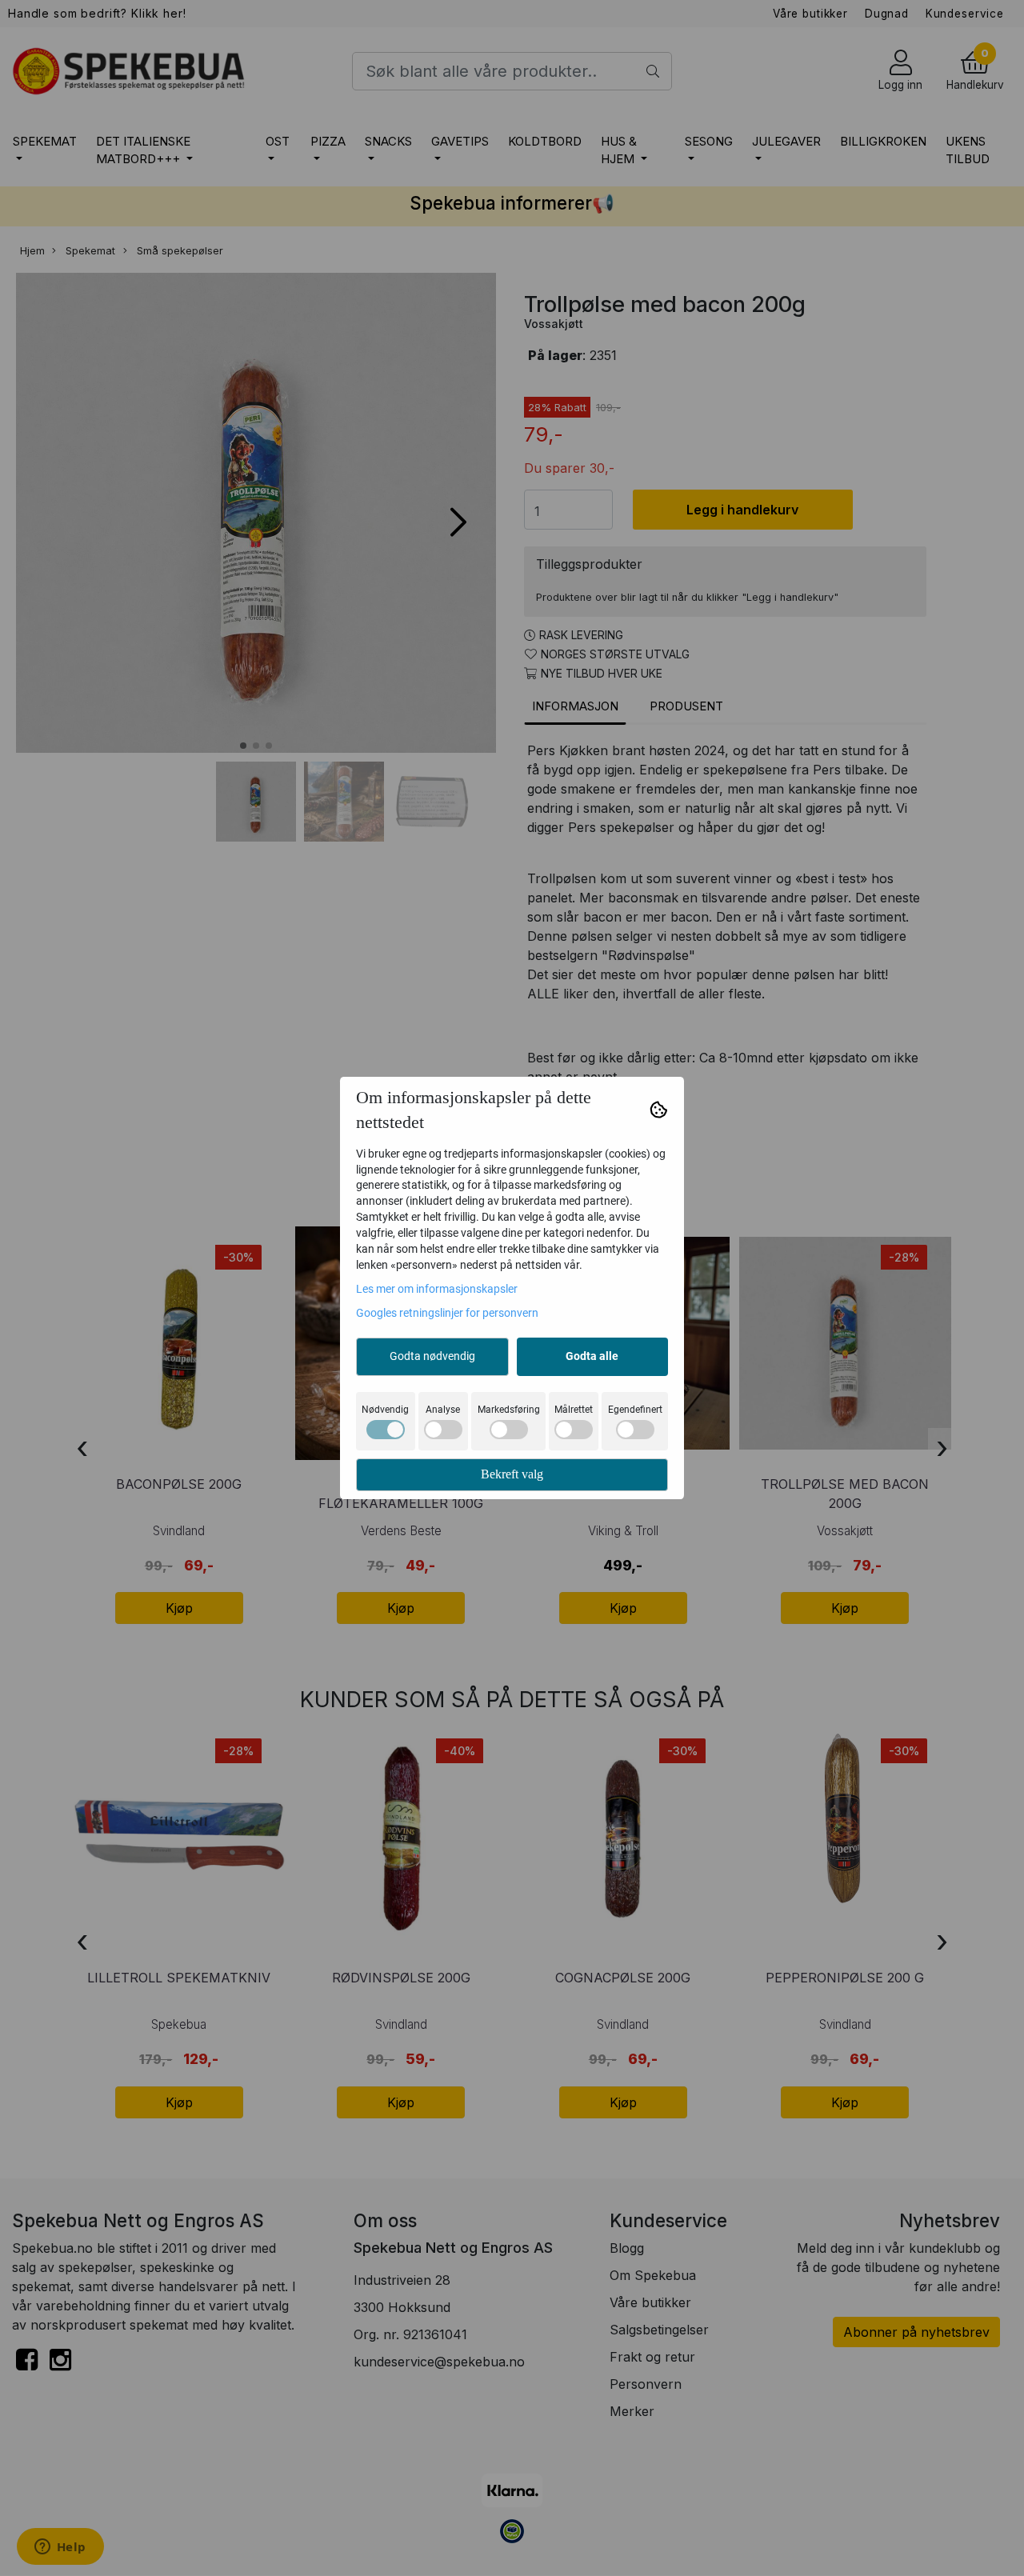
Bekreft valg (512, 1474)
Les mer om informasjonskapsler (437, 1289)
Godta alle (592, 1356)
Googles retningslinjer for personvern (447, 1313)
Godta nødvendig (432, 1356)
